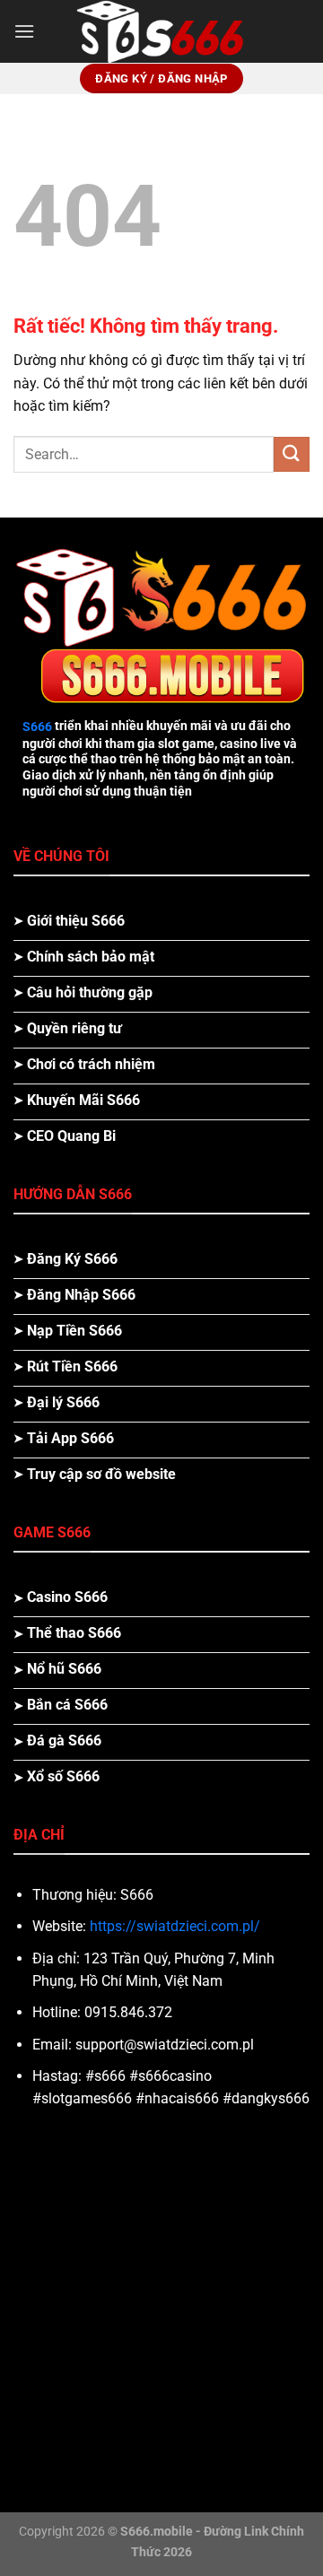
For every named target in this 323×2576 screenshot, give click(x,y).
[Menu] (24, 31)
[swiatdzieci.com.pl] (161, 31)
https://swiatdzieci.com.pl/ (175, 1926)
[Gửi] (292, 454)
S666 (37, 727)
